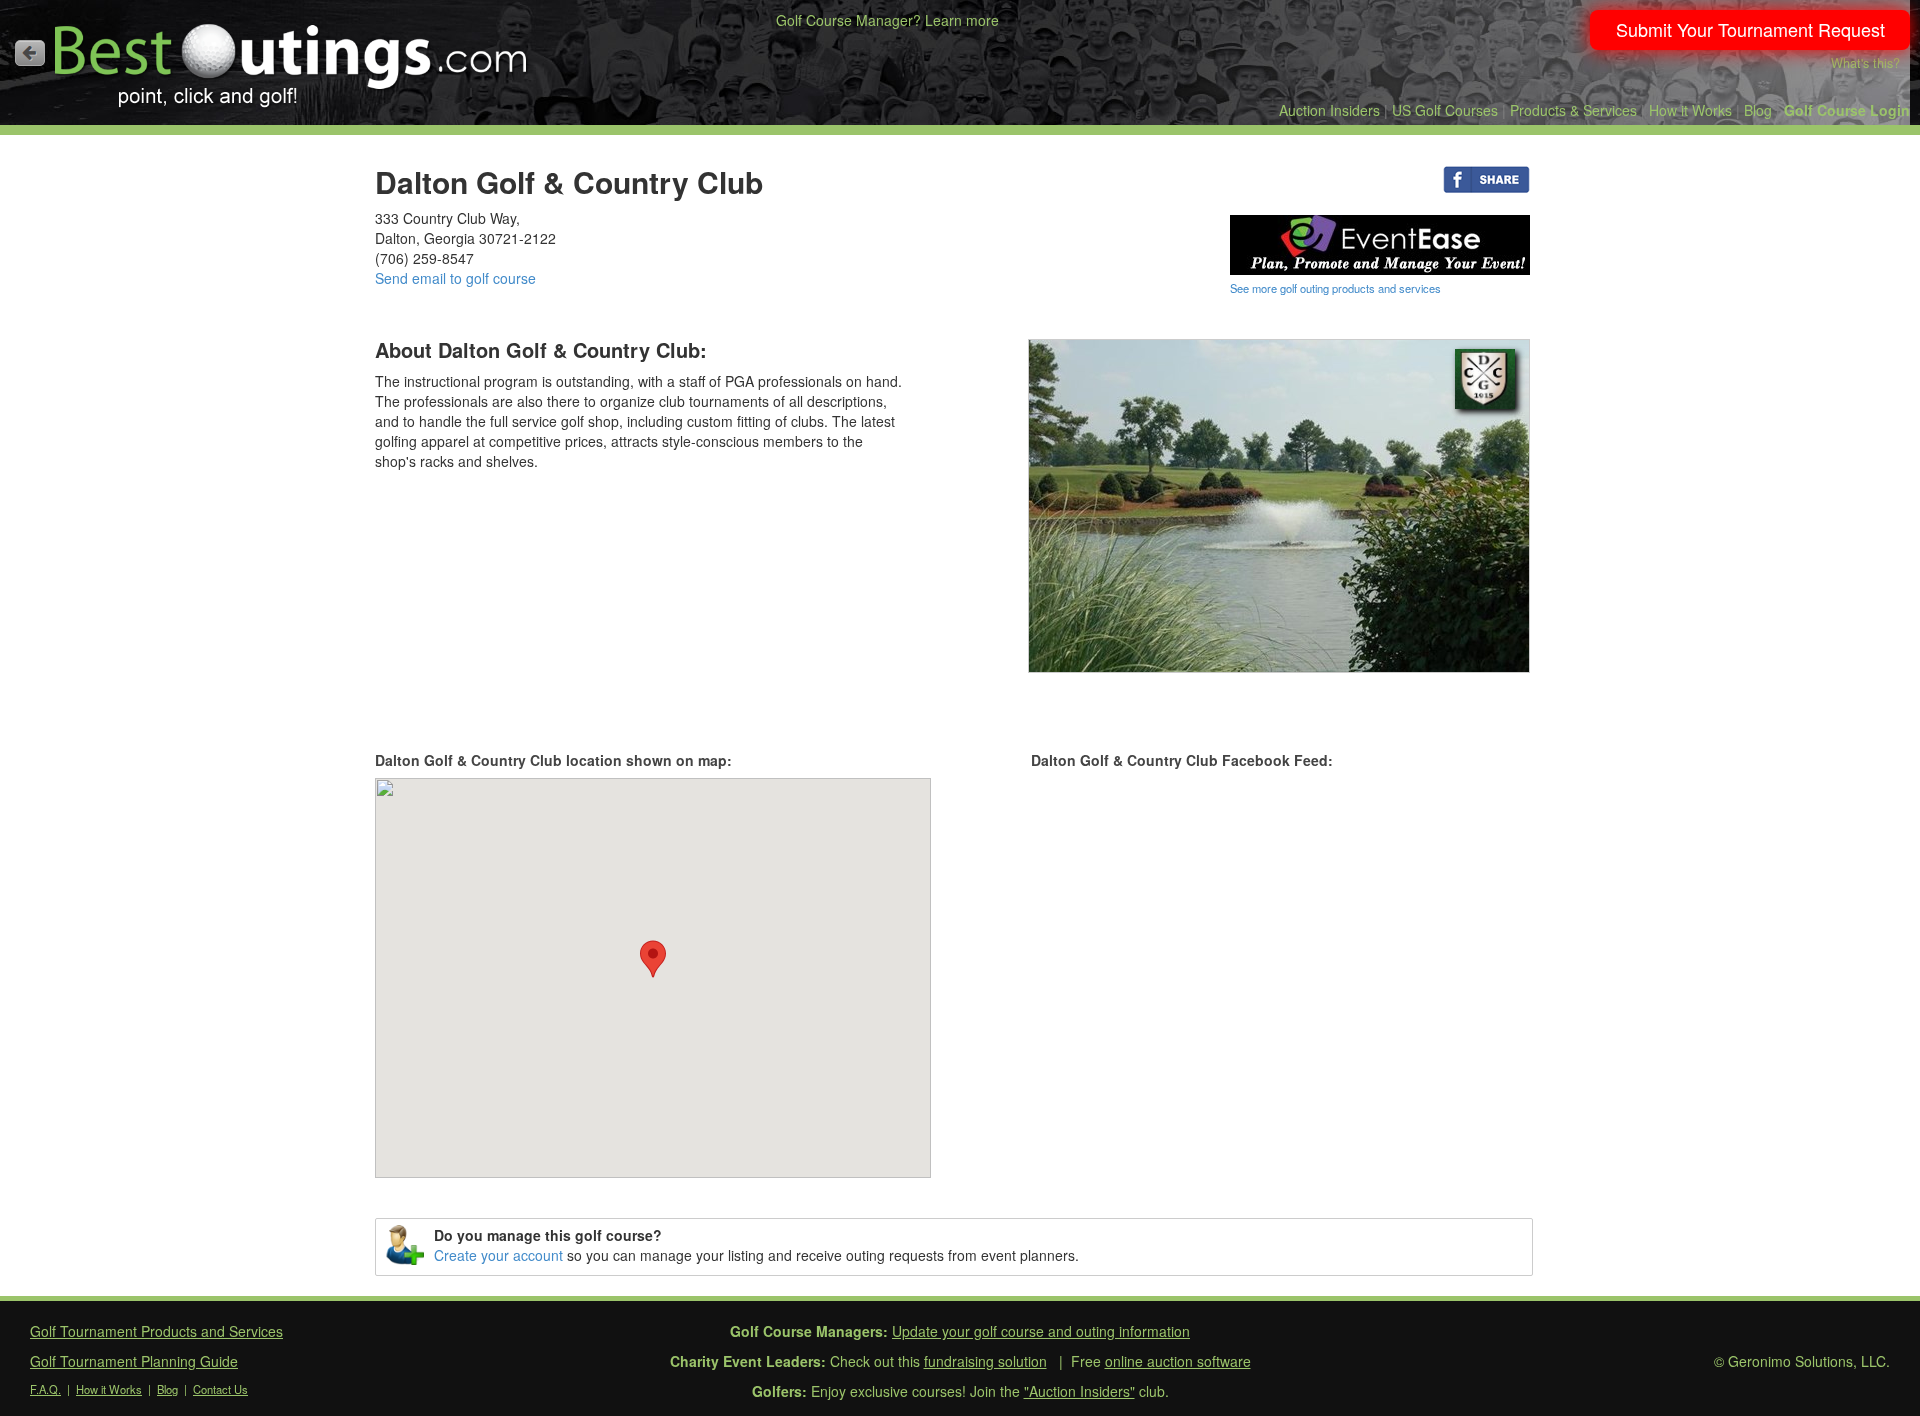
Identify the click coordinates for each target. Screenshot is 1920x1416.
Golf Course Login (1847, 110)
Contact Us (220, 1389)
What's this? (1865, 63)
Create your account (498, 1255)
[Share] (1486, 178)
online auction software (1178, 1361)
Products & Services (1573, 110)
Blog (1758, 110)
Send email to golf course (455, 278)
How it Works (1690, 110)
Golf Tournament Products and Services (156, 1331)
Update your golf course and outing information (1041, 1331)
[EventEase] (1380, 243)
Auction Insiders (1329, 110)
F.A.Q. (45, 1389)
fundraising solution (985, 1361)
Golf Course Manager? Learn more (887, 20)
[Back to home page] (30, 53)
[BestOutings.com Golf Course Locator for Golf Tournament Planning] (291, 58)
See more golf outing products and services (1335, 288)
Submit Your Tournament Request (1750, 29)
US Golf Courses (1445, 110)
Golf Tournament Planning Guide (134, 1361)
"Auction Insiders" (1079, 1391)
